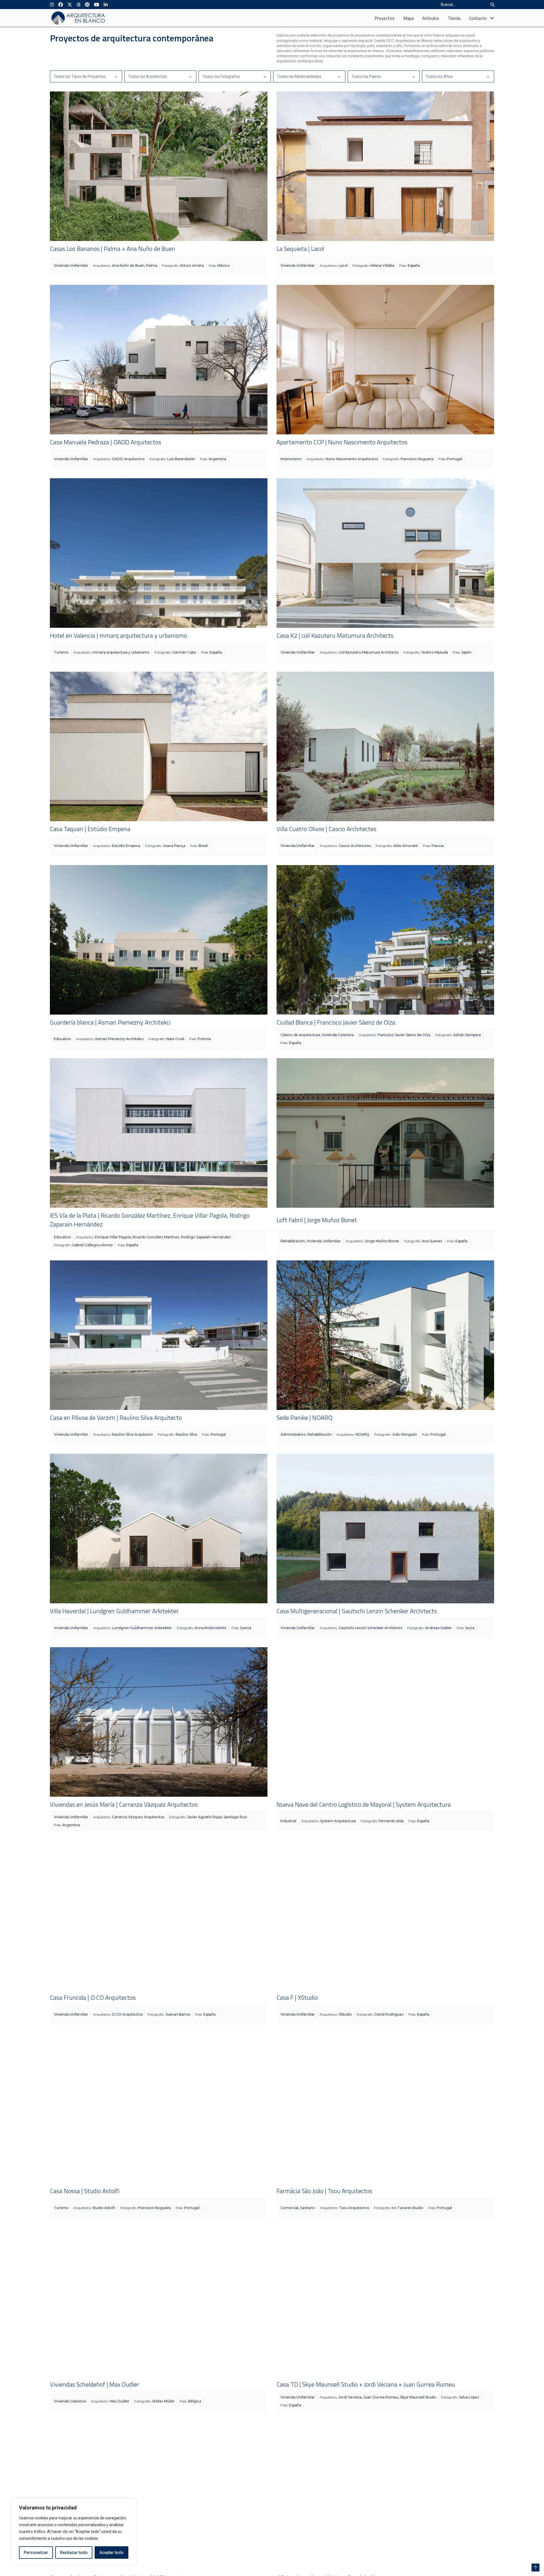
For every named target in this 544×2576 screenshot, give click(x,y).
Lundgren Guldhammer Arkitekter (142, 1628)
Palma (152, 265)
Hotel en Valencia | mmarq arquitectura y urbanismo (118, 635)
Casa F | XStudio (297, 1997)
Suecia (246, 1628)
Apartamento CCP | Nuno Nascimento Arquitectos (342, 442)
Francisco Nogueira (417, 459)
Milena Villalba (382, 265)
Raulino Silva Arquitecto (132, 1434)
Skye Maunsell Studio (418, 2397)
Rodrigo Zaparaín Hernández (206, 1237)
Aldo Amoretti (406, 846)
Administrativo (293, 1434)
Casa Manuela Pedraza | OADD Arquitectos (106, 442)
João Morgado (405, 1434)
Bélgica (195, 2401)
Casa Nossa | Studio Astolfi (85, 2191)
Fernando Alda (391, 1821)
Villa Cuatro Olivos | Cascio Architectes (327, 829)
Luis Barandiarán (181, 459)
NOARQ (363, 1434)
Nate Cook (175, 1039)
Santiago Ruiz (235, 1817)
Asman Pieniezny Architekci (119, 1039)
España (414, 265)
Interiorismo (291, 459)
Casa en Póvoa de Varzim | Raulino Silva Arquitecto (116, 1418)
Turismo (61, 652)
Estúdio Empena (126, 846)
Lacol (343, 265)
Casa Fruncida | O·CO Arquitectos (93, 1997)
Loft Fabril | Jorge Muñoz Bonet (317, 1220)
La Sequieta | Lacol (300, 249)
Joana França (174, 846)
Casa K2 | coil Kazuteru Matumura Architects (335, 635)
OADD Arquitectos (128, 459)
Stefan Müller (163, 2401)
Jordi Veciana (350, 2397)
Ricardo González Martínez (156, 1237)
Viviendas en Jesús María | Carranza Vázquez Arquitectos (124, 1804)
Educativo (62, 1039)
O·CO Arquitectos (127, 2014)
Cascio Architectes (355, 846)
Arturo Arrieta (192, 265)
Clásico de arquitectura (300, 1035)
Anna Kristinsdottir (211, 1628)
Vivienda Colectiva (338, 1035)
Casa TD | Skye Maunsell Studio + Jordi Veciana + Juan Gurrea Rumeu (366, 2384)
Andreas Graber (438, 1628)
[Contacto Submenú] (492, 18)
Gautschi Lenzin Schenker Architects (370, 1628)
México (224, 265)
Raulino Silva (186, 1434)
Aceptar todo (111, 2552)
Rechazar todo (74, 2552)
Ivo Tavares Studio (407, 2208)
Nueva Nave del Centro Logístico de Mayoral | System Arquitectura (364, 1804)
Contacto (478, 18)
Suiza (470, 1628)
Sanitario (308, 2208)
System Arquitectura (338, 1821)
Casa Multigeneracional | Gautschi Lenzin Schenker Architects (357, 1611)
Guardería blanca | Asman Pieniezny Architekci (110, 1022)
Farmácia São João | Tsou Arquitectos (324, 2191)
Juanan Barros (178, 2014)
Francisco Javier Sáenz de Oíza (404, 1035)
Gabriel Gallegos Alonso (92, 1245)
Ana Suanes (432, 1241)
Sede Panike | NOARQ (304, 1418)
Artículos (431, 18)
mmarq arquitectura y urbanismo (121, 652)
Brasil (203, 846)
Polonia (204, 1039)
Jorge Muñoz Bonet (382, 1241)
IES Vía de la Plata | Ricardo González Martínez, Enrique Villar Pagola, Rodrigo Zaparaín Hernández (150, 1220)
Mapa (408, 18)
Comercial (289, 2208)
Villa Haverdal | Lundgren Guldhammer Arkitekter (114, 1611)
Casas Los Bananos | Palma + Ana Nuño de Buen (112, 249)
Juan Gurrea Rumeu (381, 2397)
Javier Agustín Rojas (204, 1817)
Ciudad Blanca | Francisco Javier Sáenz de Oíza (336, 1022)
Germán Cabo (184, 652)
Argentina (217, 459)
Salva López (469, 2397)
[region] (74, 2532)
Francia (438, 846)
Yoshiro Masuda (435, 652)
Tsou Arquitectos (354, 2208)
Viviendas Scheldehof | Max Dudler (94, 2384)
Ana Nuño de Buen (128, 265)
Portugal (454, 459)
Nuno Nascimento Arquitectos (352, 459)
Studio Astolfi (104, 2208)
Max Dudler (120, 2401)
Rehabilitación (293, 1241)
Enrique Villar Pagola (113, 1237)
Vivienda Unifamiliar (71, 265)
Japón (466, 652)
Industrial (288, 1821)
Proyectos (385, 18)
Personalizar (36, 2552)
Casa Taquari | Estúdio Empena (90, 829)
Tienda (454, 18)
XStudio (345, 2014)
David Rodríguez (389, 2014)
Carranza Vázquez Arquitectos (138, 1817)
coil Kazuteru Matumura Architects (369, 652)
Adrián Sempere (467, 1035)
